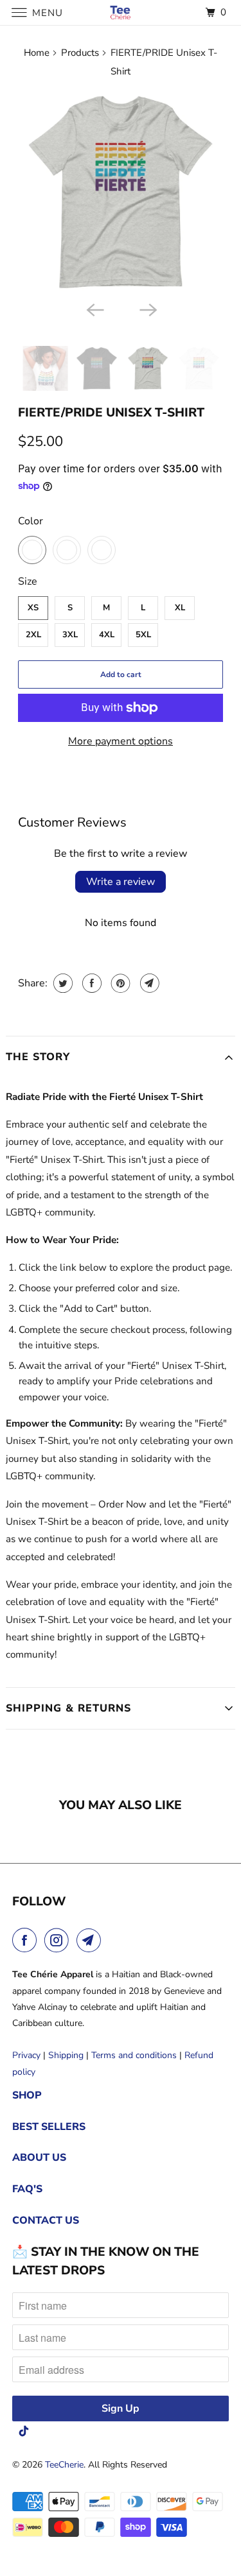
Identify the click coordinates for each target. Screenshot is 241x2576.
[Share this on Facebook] (90, 983)
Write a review (121, 882)
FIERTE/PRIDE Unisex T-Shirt (111, 413)
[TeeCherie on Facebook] (27, 1940)
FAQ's (27, 2189)
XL (180, 608)
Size (28, 581)
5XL (143, 635)
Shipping (66, 2055)
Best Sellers (49, 2127)
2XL (33, 635)
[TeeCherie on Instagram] (59, 1940)
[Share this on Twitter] (61, 983)
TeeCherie (64, 2465)
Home (37, 53)
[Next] (147, 309)
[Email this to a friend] (148, 983)
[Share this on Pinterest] (119, 983)
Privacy (26, 2055)
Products (80, 53)
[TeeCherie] (121, 13)
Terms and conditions (134, 2055)
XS (33, 608)
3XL (70, 635)
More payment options (121, 741)
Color (31, 521)
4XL (107, 635)
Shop (27, 2095)
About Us (39, 2158)
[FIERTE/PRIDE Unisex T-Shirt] (120, 193)
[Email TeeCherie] (91, 1940)
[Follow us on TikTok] (24, 2431)
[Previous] (94, 309)
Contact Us (46, 2220)
